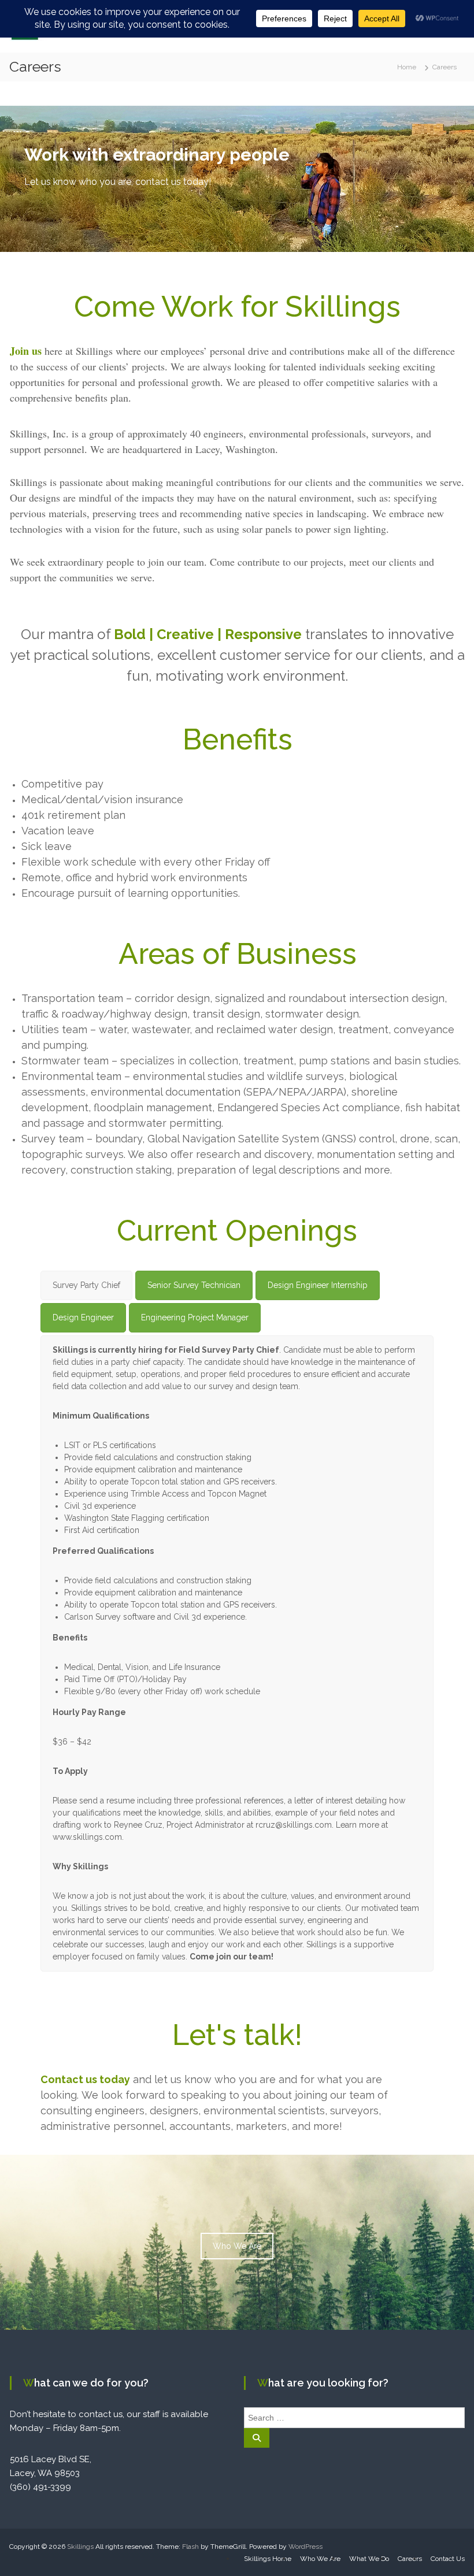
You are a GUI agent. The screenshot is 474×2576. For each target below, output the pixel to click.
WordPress (305, 2547)
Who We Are (237, 2246)
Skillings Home (268, 2559)
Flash (190, 2547)
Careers (410, 2559)
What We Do (369, 2559)
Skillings (80, 2547)
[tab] (86, 1285)
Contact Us (448, 2559)
